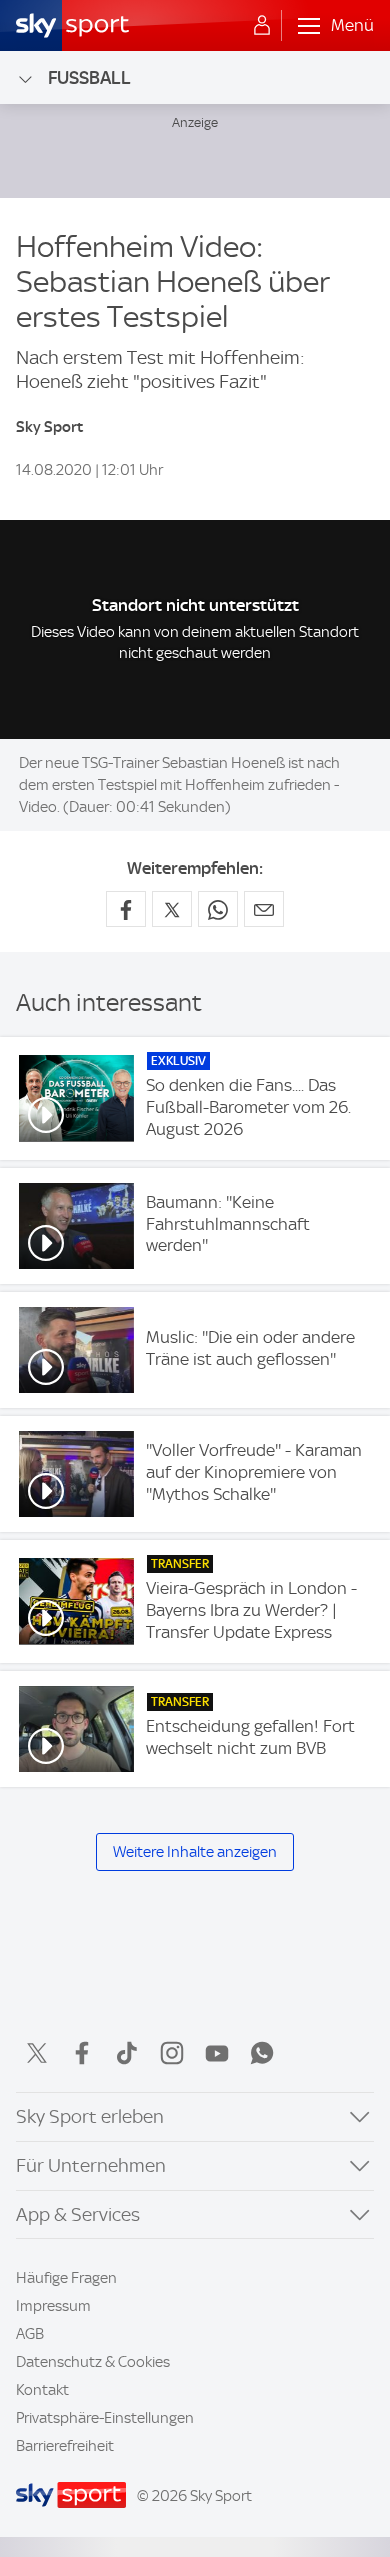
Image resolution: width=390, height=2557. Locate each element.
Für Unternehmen (91, 2165)
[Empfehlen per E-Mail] (264, 909)
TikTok (127, 2053)
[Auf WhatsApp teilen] (218, 909)
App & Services (78, 2214)
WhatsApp (262, 2053)
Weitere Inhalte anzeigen (195, 1852)
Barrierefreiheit (65, 2446)
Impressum (53, 2306)
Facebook (82, 2053)
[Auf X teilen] (172, 909)
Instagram (172, 2053)
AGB (30, 2334)
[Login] (262, 26)
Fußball (89, 77)
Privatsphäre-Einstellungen (105, 2418)
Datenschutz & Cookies (93, 2362)
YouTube (217, 2053)
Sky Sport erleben (90, 2116)
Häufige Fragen (66, 2278)
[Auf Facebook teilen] (126, 909)
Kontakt (42, 2390)
